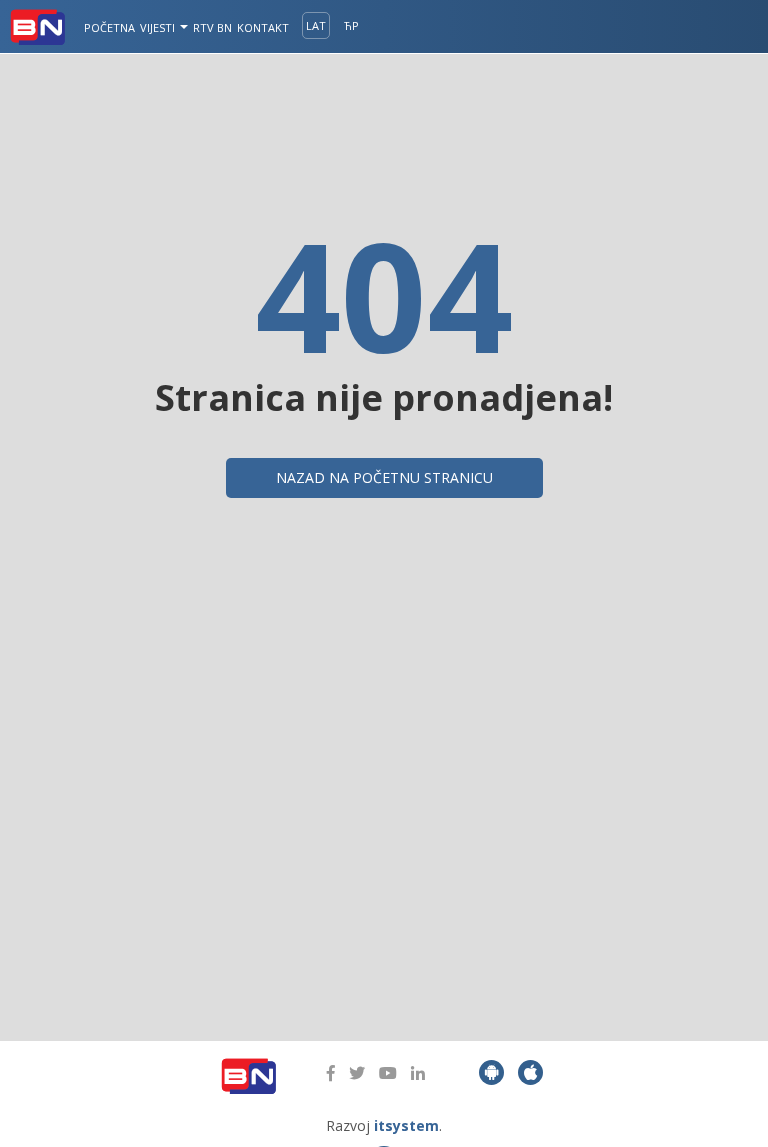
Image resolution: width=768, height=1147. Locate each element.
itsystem (406, 1125)
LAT (316, 25)
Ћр (351, 25)
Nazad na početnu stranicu (384, 477)
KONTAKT (263, 27)
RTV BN (212, 27)
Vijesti (159, 27)
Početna (109, 27)
